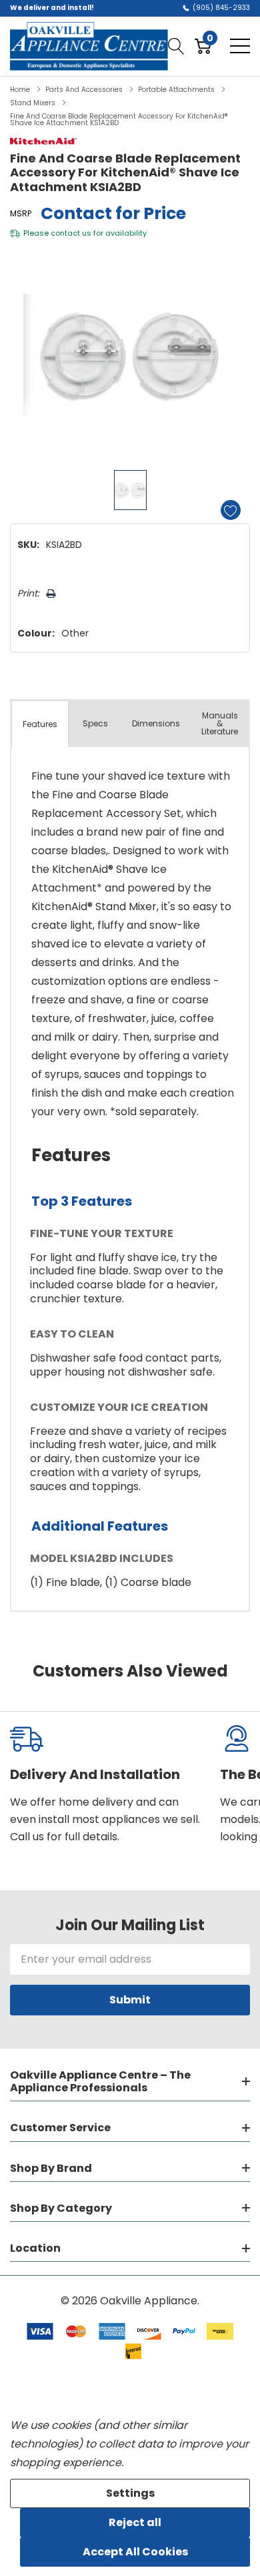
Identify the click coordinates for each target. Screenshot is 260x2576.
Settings (130, 2493)
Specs (95, 723)
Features (40, 724)
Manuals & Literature (220, 723)
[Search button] (176, 46)
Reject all (135, 2522)
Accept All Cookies (135, 2552)
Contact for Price (113, 213)
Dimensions (156, 723)
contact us (71, 233)
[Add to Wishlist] (231, 510)
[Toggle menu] (240, 46)
